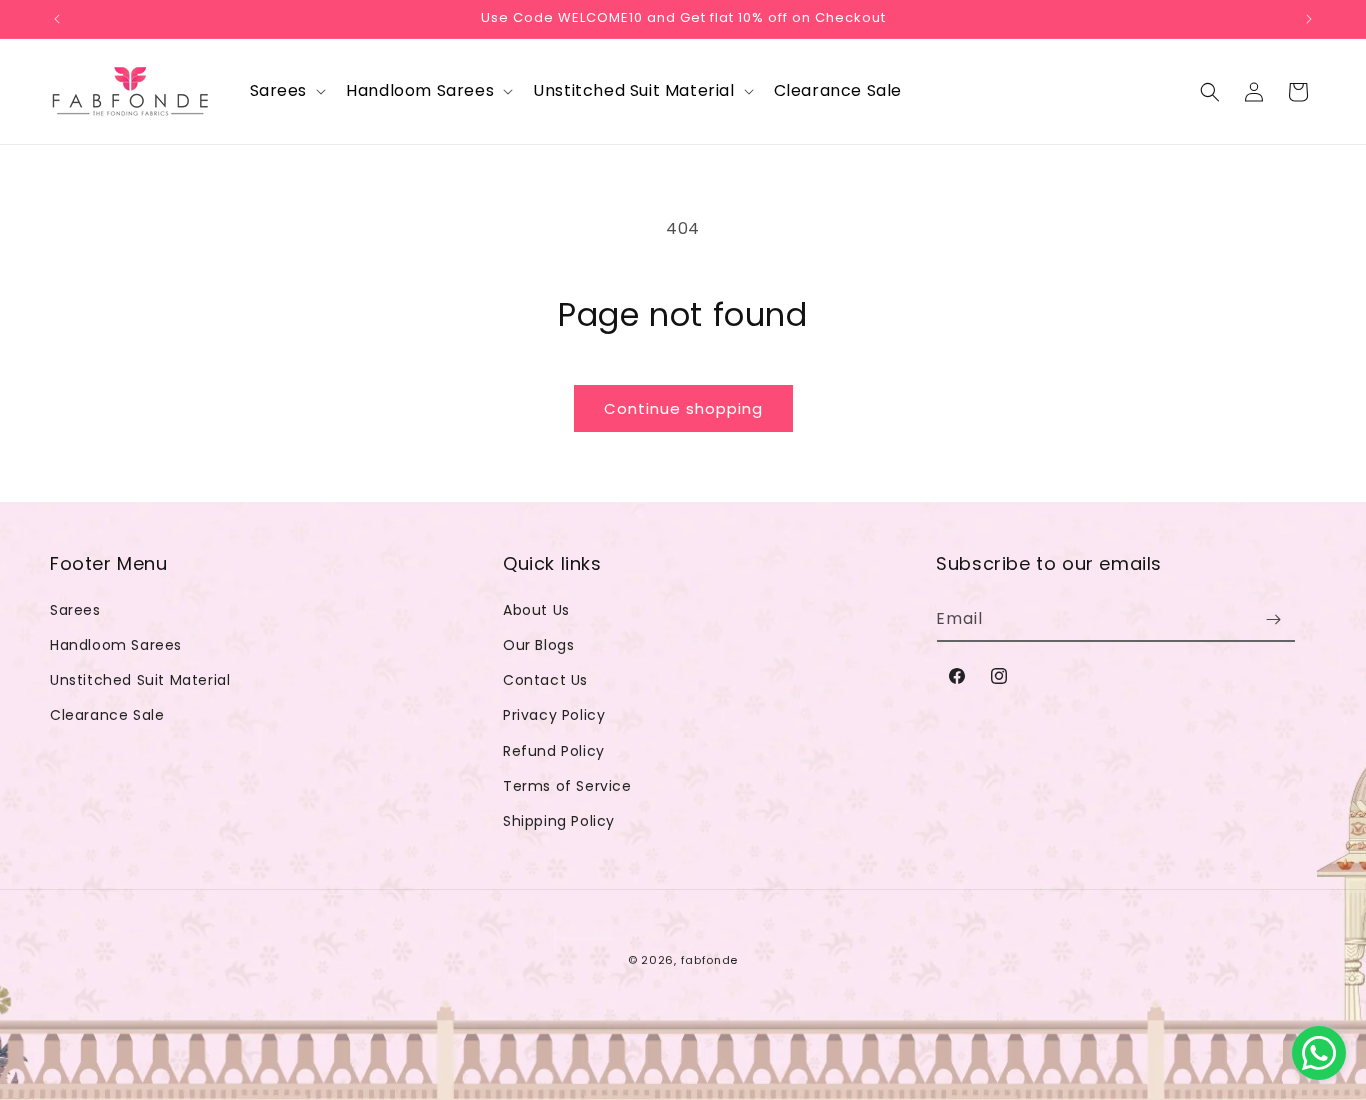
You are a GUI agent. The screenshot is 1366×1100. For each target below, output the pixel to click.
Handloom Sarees (116, 645)
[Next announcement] (1309, 19)
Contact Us (545, 680)
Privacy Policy (554, 715)
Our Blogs (538, 645)
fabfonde (710, 960)
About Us (536, 610)
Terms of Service (567, 786)
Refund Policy (554, 751)
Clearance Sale (107, 715)
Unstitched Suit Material (140, 680)
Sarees (75, 610)
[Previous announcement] (57, 19)
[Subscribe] (1273, 619)
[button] (286, 91)
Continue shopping (683, 408)
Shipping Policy (559, 821)
